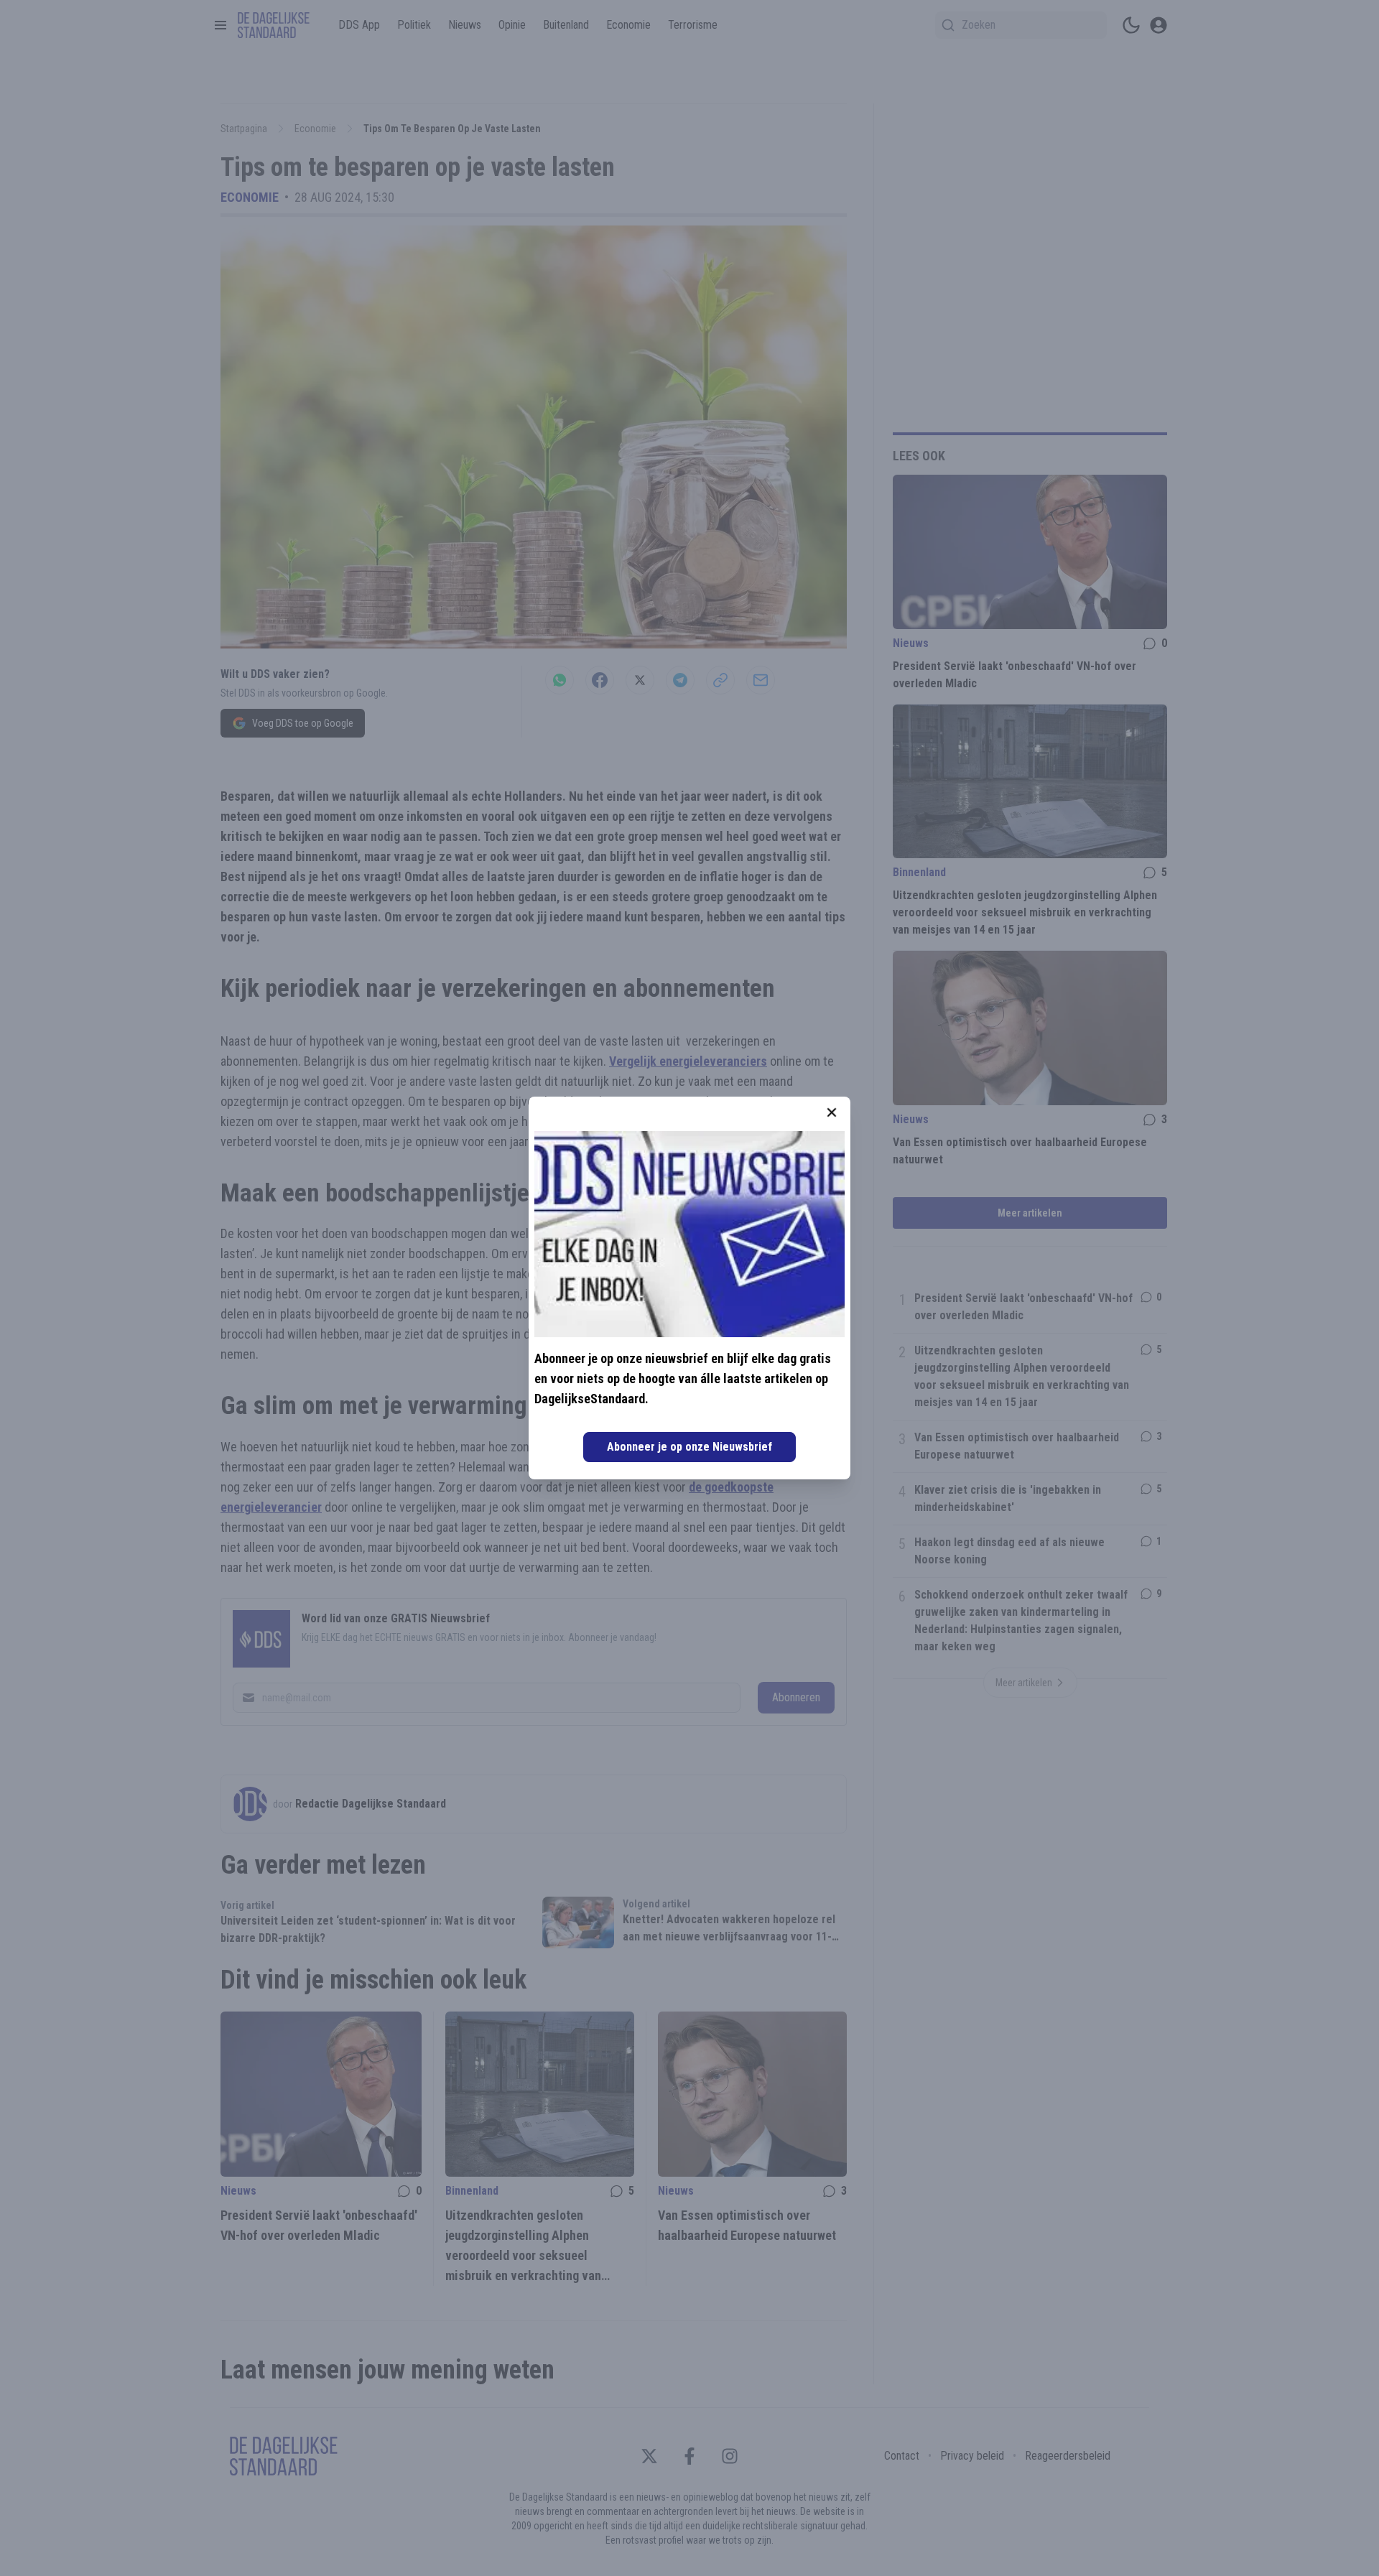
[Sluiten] (832, 1112)
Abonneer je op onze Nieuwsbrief (689, 1447)
